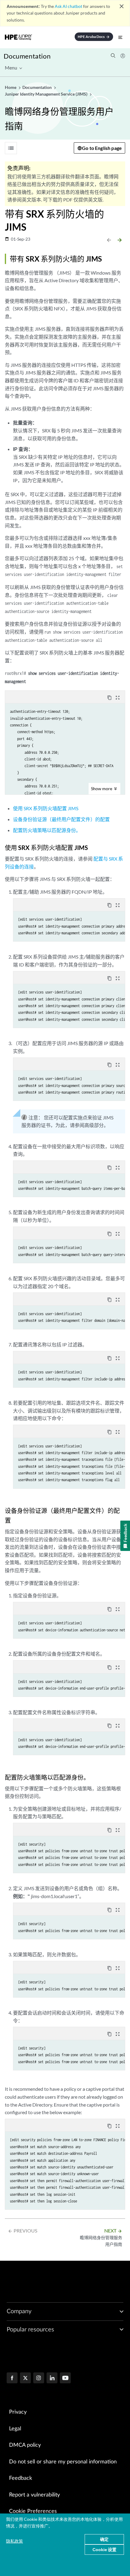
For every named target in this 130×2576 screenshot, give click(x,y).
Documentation (27, 56)
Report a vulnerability (34, 2495)
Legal (15, 2429)
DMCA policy (25, 2445)
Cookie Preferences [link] (33, 2511)
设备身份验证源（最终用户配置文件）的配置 (61, 819)
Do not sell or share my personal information (63, 2462)
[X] (25, 2378)
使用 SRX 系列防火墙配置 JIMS (46, 808)
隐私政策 (15, 2541)
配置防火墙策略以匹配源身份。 (47, 830)
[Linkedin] (52, 2378)
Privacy (18, 2412)
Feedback (21, 2478)
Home (11, 87)
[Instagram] (39, 2378)
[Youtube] (65, 2378)
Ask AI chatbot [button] (68, 6)
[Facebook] (12, 2378)
